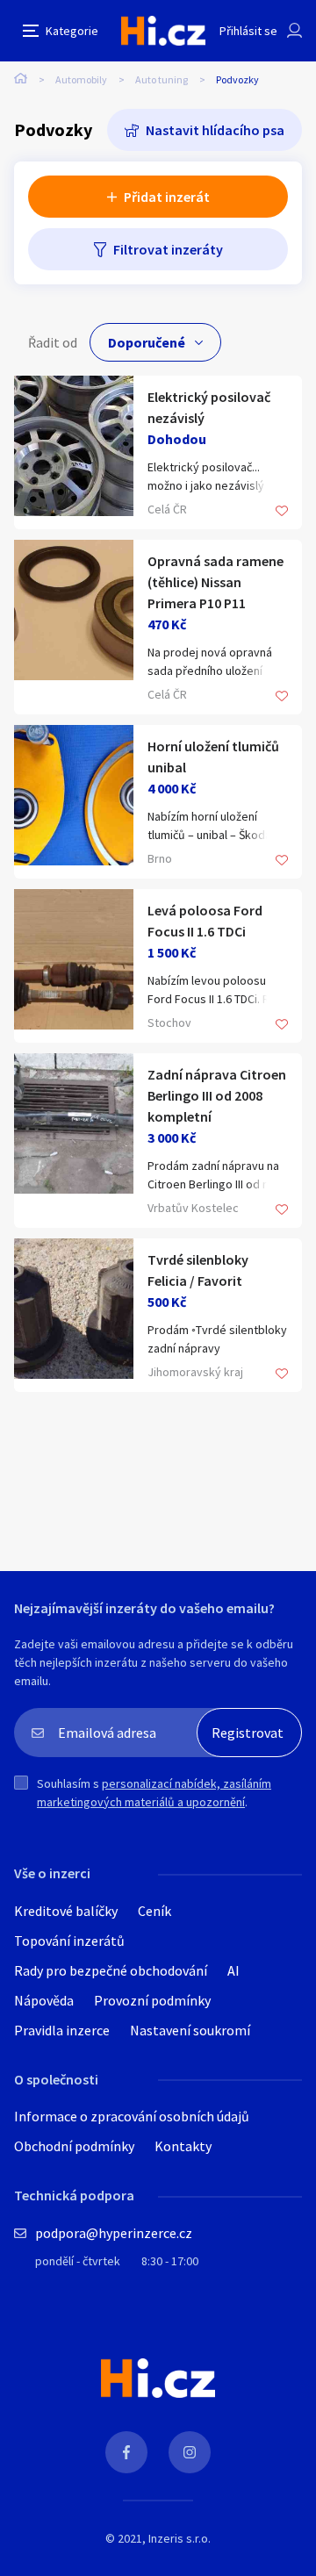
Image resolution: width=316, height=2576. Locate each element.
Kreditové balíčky (66, 1911)
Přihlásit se (248, 31)
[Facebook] (126, 2452)
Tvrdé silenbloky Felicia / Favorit (198, 1270)
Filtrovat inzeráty (168, 249)
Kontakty (183, 2146)
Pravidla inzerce (62, 2030)
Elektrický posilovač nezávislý (209, 407)
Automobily (81, 79)
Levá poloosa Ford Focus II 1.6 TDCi (205, 921)
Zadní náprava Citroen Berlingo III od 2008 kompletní (217, 1095)
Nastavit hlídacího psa (215, 130)
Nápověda (44, 2000)
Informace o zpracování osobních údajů (132, 2116)
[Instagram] (190, 2452)
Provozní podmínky (152, 2000)
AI (233, 1970)
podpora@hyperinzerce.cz (114, 2233)
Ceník (154, 1911)
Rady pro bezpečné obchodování (111, 1970)
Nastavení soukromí (190, 2030)
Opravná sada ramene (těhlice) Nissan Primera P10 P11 (215, 582)
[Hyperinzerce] (163, 30)
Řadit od (53, 342)
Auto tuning (162, 79)
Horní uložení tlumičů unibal (213, 757)
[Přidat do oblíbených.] (282, 512)
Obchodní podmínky (74, 2146)
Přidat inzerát (167, 197)
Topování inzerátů (69, 1941)
